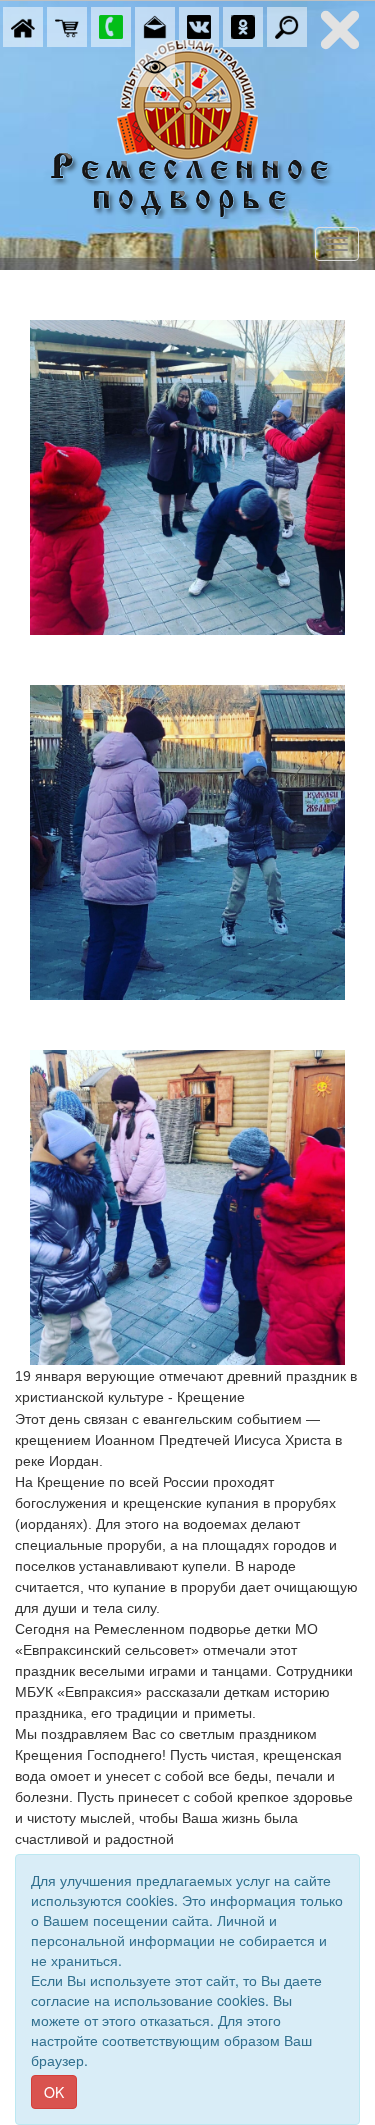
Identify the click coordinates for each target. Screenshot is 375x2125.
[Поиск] (287, 25)
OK (54, 2092)
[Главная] (23, 25)
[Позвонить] (111, 25)
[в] (199, 25)
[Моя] (67, 25)
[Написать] (155, 25)
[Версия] (155, 65)
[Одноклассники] (243, 25)
